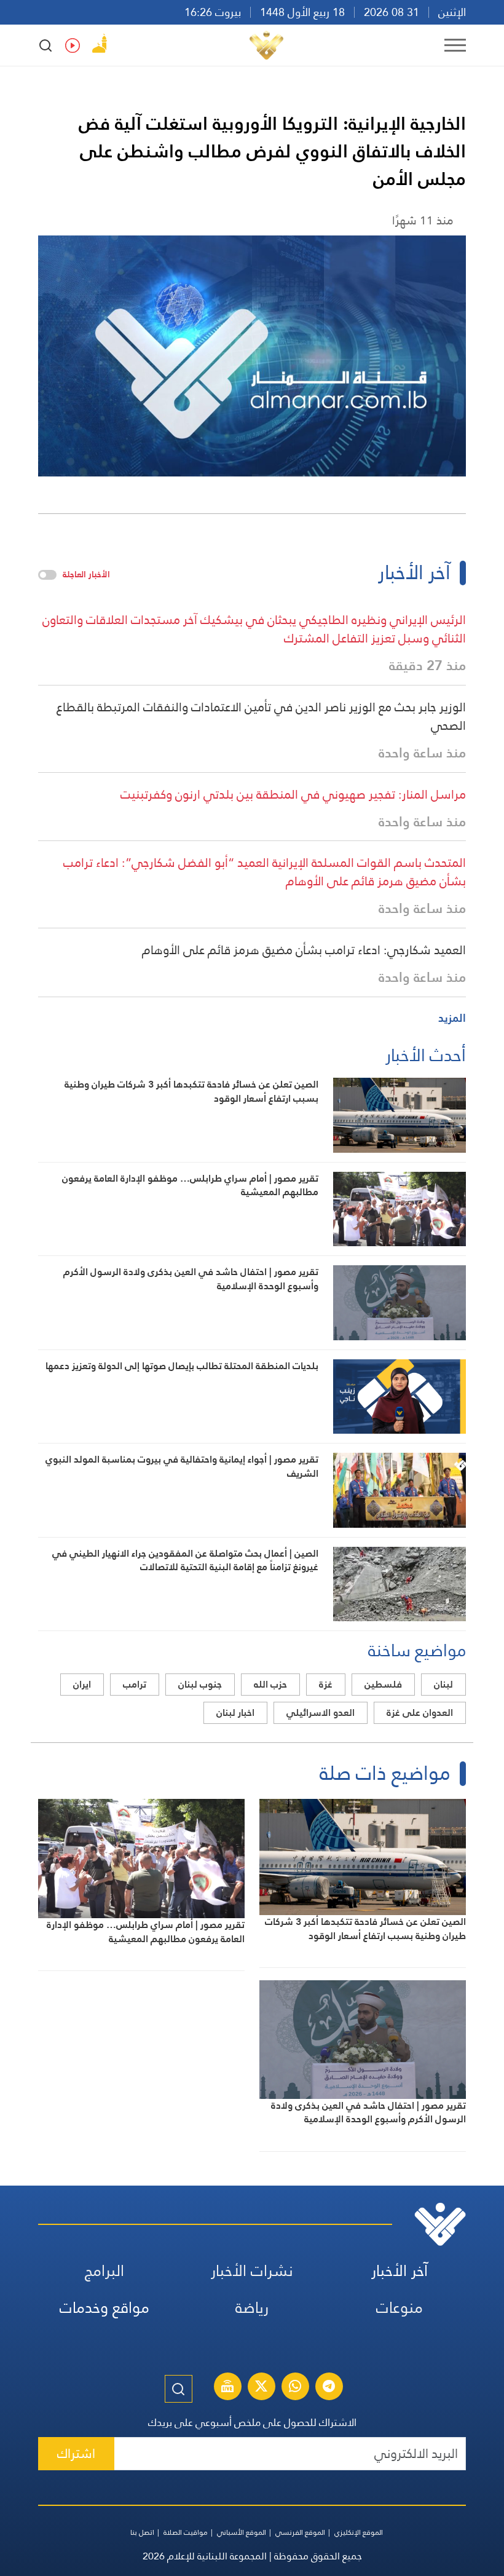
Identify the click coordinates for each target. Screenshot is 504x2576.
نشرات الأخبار (252, 2271)
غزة (326, 1684)
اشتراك (76, 2453)
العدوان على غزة (420, 1713)
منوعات (400, 2308)
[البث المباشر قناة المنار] (227, 2388)
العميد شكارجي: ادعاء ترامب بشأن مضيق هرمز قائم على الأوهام (304, 950)
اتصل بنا (142, 2532)
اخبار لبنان (235, 1713)
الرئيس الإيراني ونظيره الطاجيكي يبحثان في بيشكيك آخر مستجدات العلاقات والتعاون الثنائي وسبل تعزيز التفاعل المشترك (254, 629)
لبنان (443, 1684)
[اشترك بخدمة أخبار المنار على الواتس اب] (295, 2388)
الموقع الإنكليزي (359, 2532)
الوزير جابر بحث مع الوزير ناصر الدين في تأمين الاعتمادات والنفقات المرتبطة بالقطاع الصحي (261, 716)
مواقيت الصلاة (186, 2532)
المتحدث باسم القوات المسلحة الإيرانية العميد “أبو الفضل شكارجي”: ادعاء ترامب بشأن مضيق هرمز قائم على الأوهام (265, 872)
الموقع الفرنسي (300, 2532)
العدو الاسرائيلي (321, 1713)
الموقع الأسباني (242, 2532)
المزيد (452, 1018)
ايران (82, 1684)
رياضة (252, 2308)
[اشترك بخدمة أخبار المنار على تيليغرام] (329, 2388)
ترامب (135, 1684)
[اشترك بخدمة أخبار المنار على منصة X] (261, 2388)
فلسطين (383, 1684)
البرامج (104, 2271)
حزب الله (270, 1684)
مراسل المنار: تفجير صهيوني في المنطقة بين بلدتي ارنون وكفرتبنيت (293, 794)
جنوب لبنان (200, 1684)
